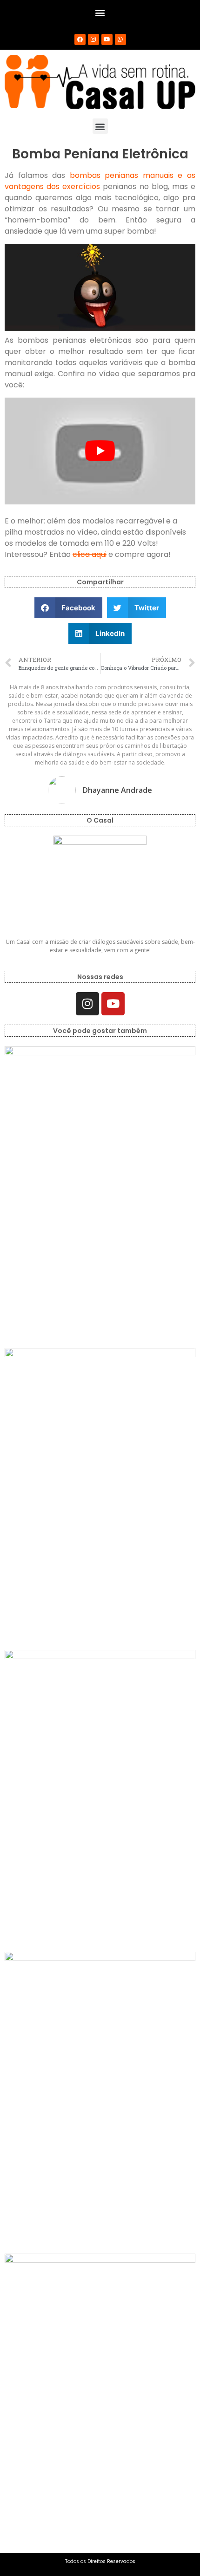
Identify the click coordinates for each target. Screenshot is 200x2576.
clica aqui (90, 554)
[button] (100, 12)
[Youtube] (107, 39)
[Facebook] (80, 39)
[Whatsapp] (120, 39)
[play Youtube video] (100, 451)
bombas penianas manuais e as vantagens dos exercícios (100, 181)
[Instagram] (93, 39)
